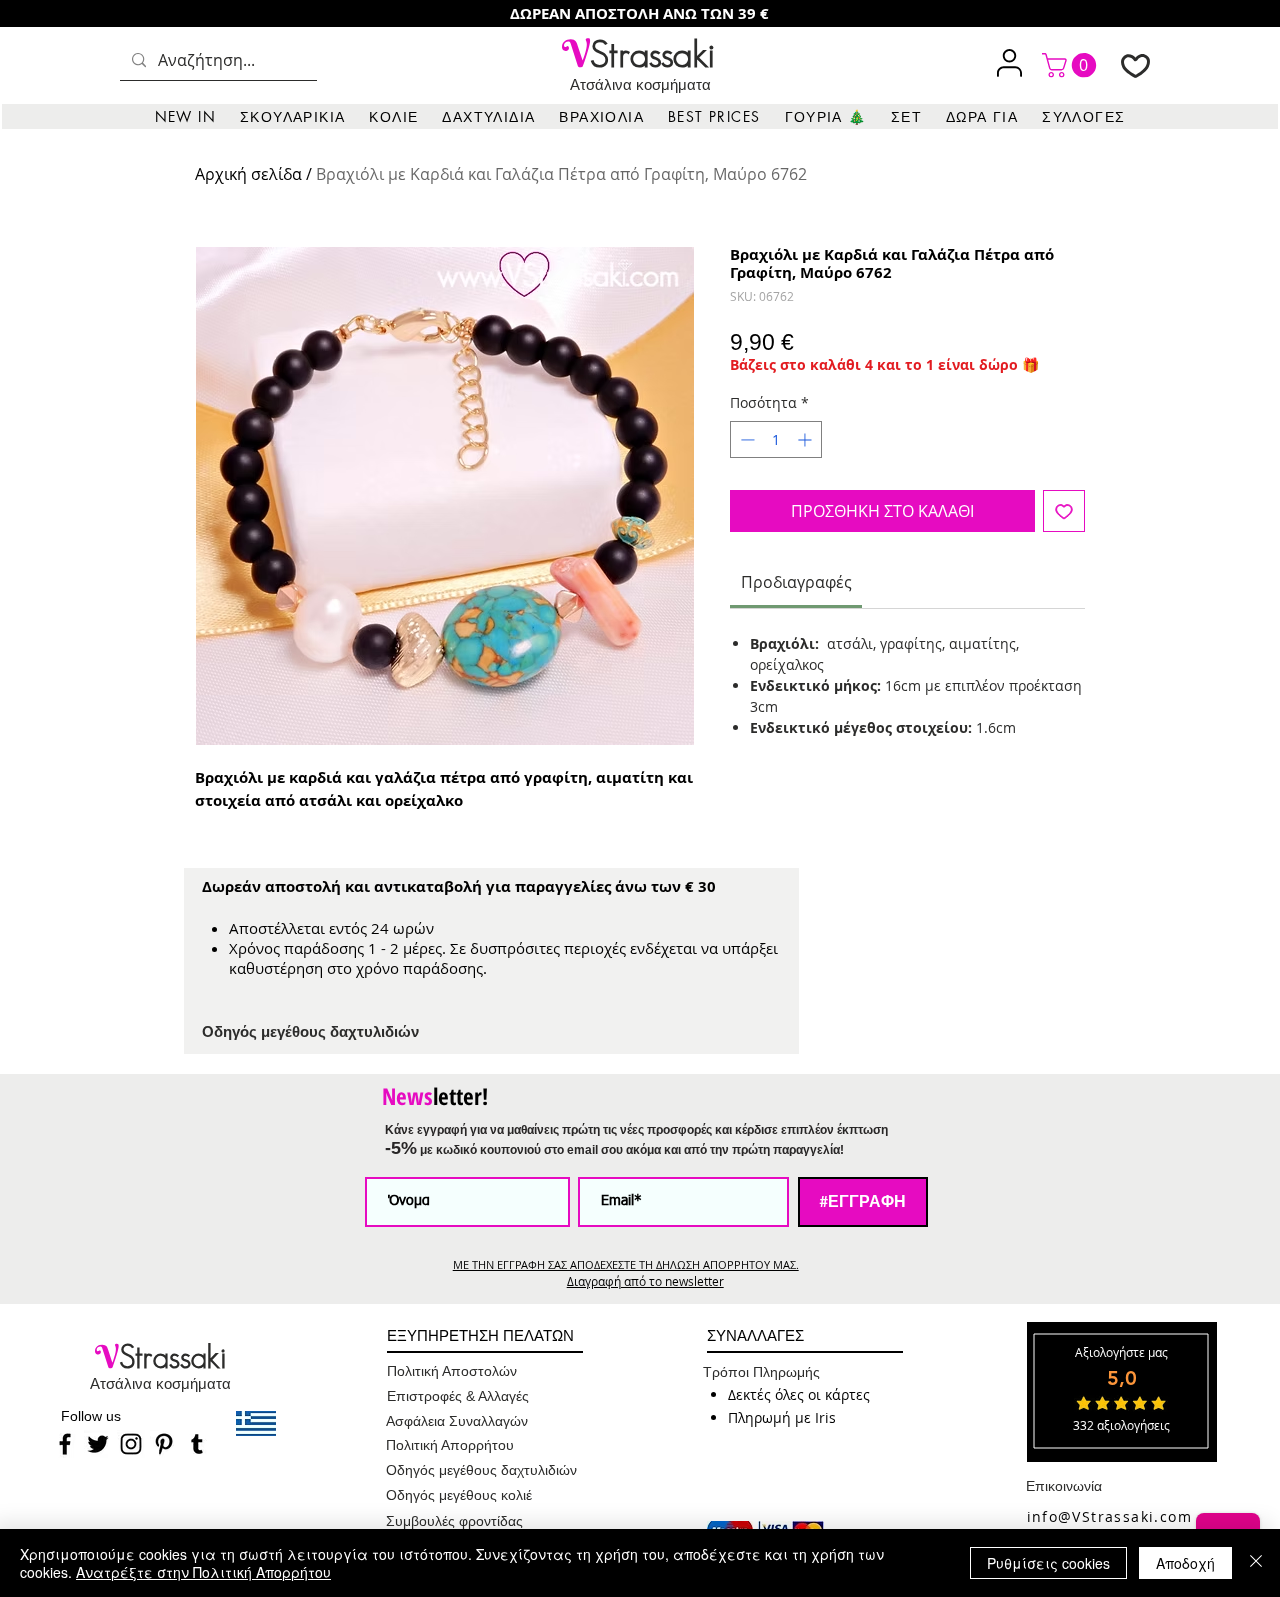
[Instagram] (131, 1444)
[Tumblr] (197, 1444)
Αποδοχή (1185, 1563)
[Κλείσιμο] (1256, 1563)
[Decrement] (745, 439)
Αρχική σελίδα (248, 174)
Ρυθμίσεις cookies (1048, 1563)
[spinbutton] (776, 439)
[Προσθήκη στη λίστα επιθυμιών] (1064, 511)
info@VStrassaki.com (1110, 1516)
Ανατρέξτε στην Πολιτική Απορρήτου (203, 1572)
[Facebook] (65, 1444)
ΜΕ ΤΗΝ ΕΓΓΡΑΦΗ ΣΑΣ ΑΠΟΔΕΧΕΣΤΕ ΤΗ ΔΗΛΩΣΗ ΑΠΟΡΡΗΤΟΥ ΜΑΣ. (626, 1264)
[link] (1072, 65)
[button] (292, 116)
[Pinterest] (164, 1444)
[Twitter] (98, 1444)
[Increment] (806, 439)
